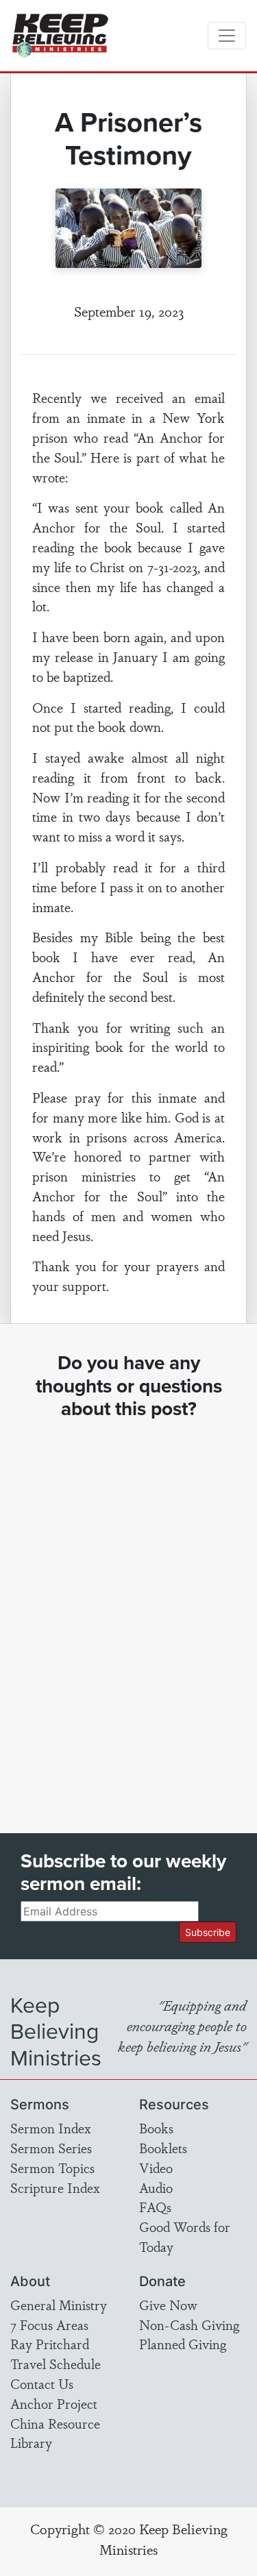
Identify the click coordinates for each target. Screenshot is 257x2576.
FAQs (155, 2207)
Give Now (168, 2305)
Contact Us (42, 2383)
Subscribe (208, 1932)
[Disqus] (128, 1614)
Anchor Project (54, 2403)
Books (156, 2128)
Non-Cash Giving (189, 2324)
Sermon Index (51, 2128)
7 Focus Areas (49, 2324)
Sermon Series (51, 2148)
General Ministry (59, 2305)
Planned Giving (183, 2344)
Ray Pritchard (50, 2344)
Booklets (163, 2148)
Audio (156, 2187)
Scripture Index (55, 2187)
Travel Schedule (56, 2364)
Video (156, 2168)
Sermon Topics (52, 2168)
